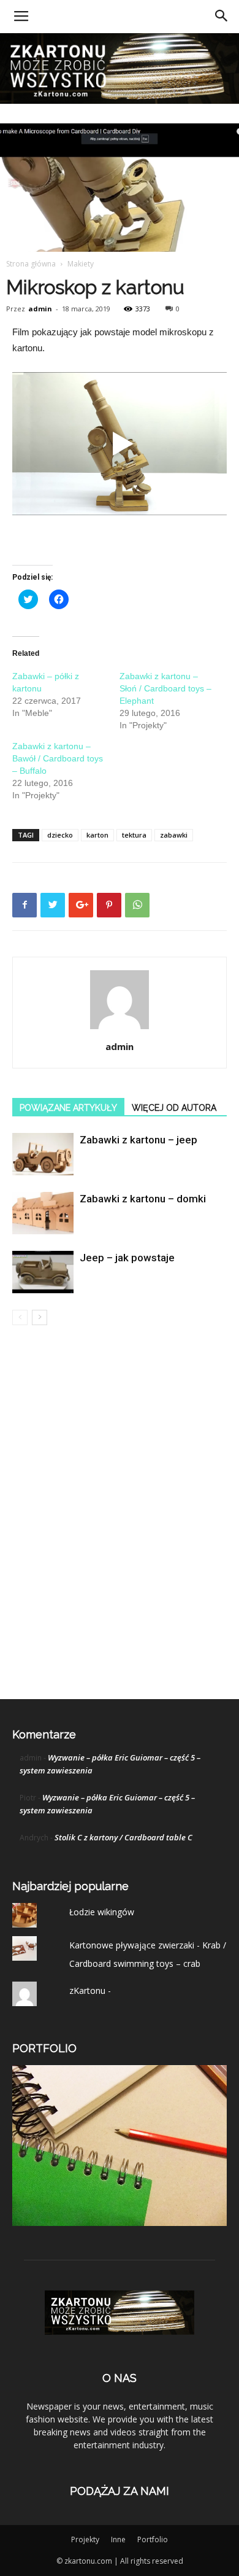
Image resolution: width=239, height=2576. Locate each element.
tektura (134, 835)
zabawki (174, 835)
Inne (118, 2539)
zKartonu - (90, 1990)
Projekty (85, 2539)
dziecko (60, 835)
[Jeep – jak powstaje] (43, 1272)
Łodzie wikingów (102, 1912)
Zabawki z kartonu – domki (143, 1199)
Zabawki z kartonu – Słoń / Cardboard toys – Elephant (165, 688)
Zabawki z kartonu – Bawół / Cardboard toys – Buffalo (58, 758)
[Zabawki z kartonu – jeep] (43, 1154)
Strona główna (31, 264)
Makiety (81, 264)
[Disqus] (120, 1511)
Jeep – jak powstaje (127, 1258)
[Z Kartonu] (120, 68)
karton (97, 835)
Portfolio (153, 2539)
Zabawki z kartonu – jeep (138, 1140)
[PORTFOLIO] (120, 2223)
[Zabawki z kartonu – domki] (43, 1213)
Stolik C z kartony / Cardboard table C (123, 1837)
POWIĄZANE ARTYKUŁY (68, 1108)
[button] (222, 17)
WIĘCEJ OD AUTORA (174, 1108)
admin (40, 309)
